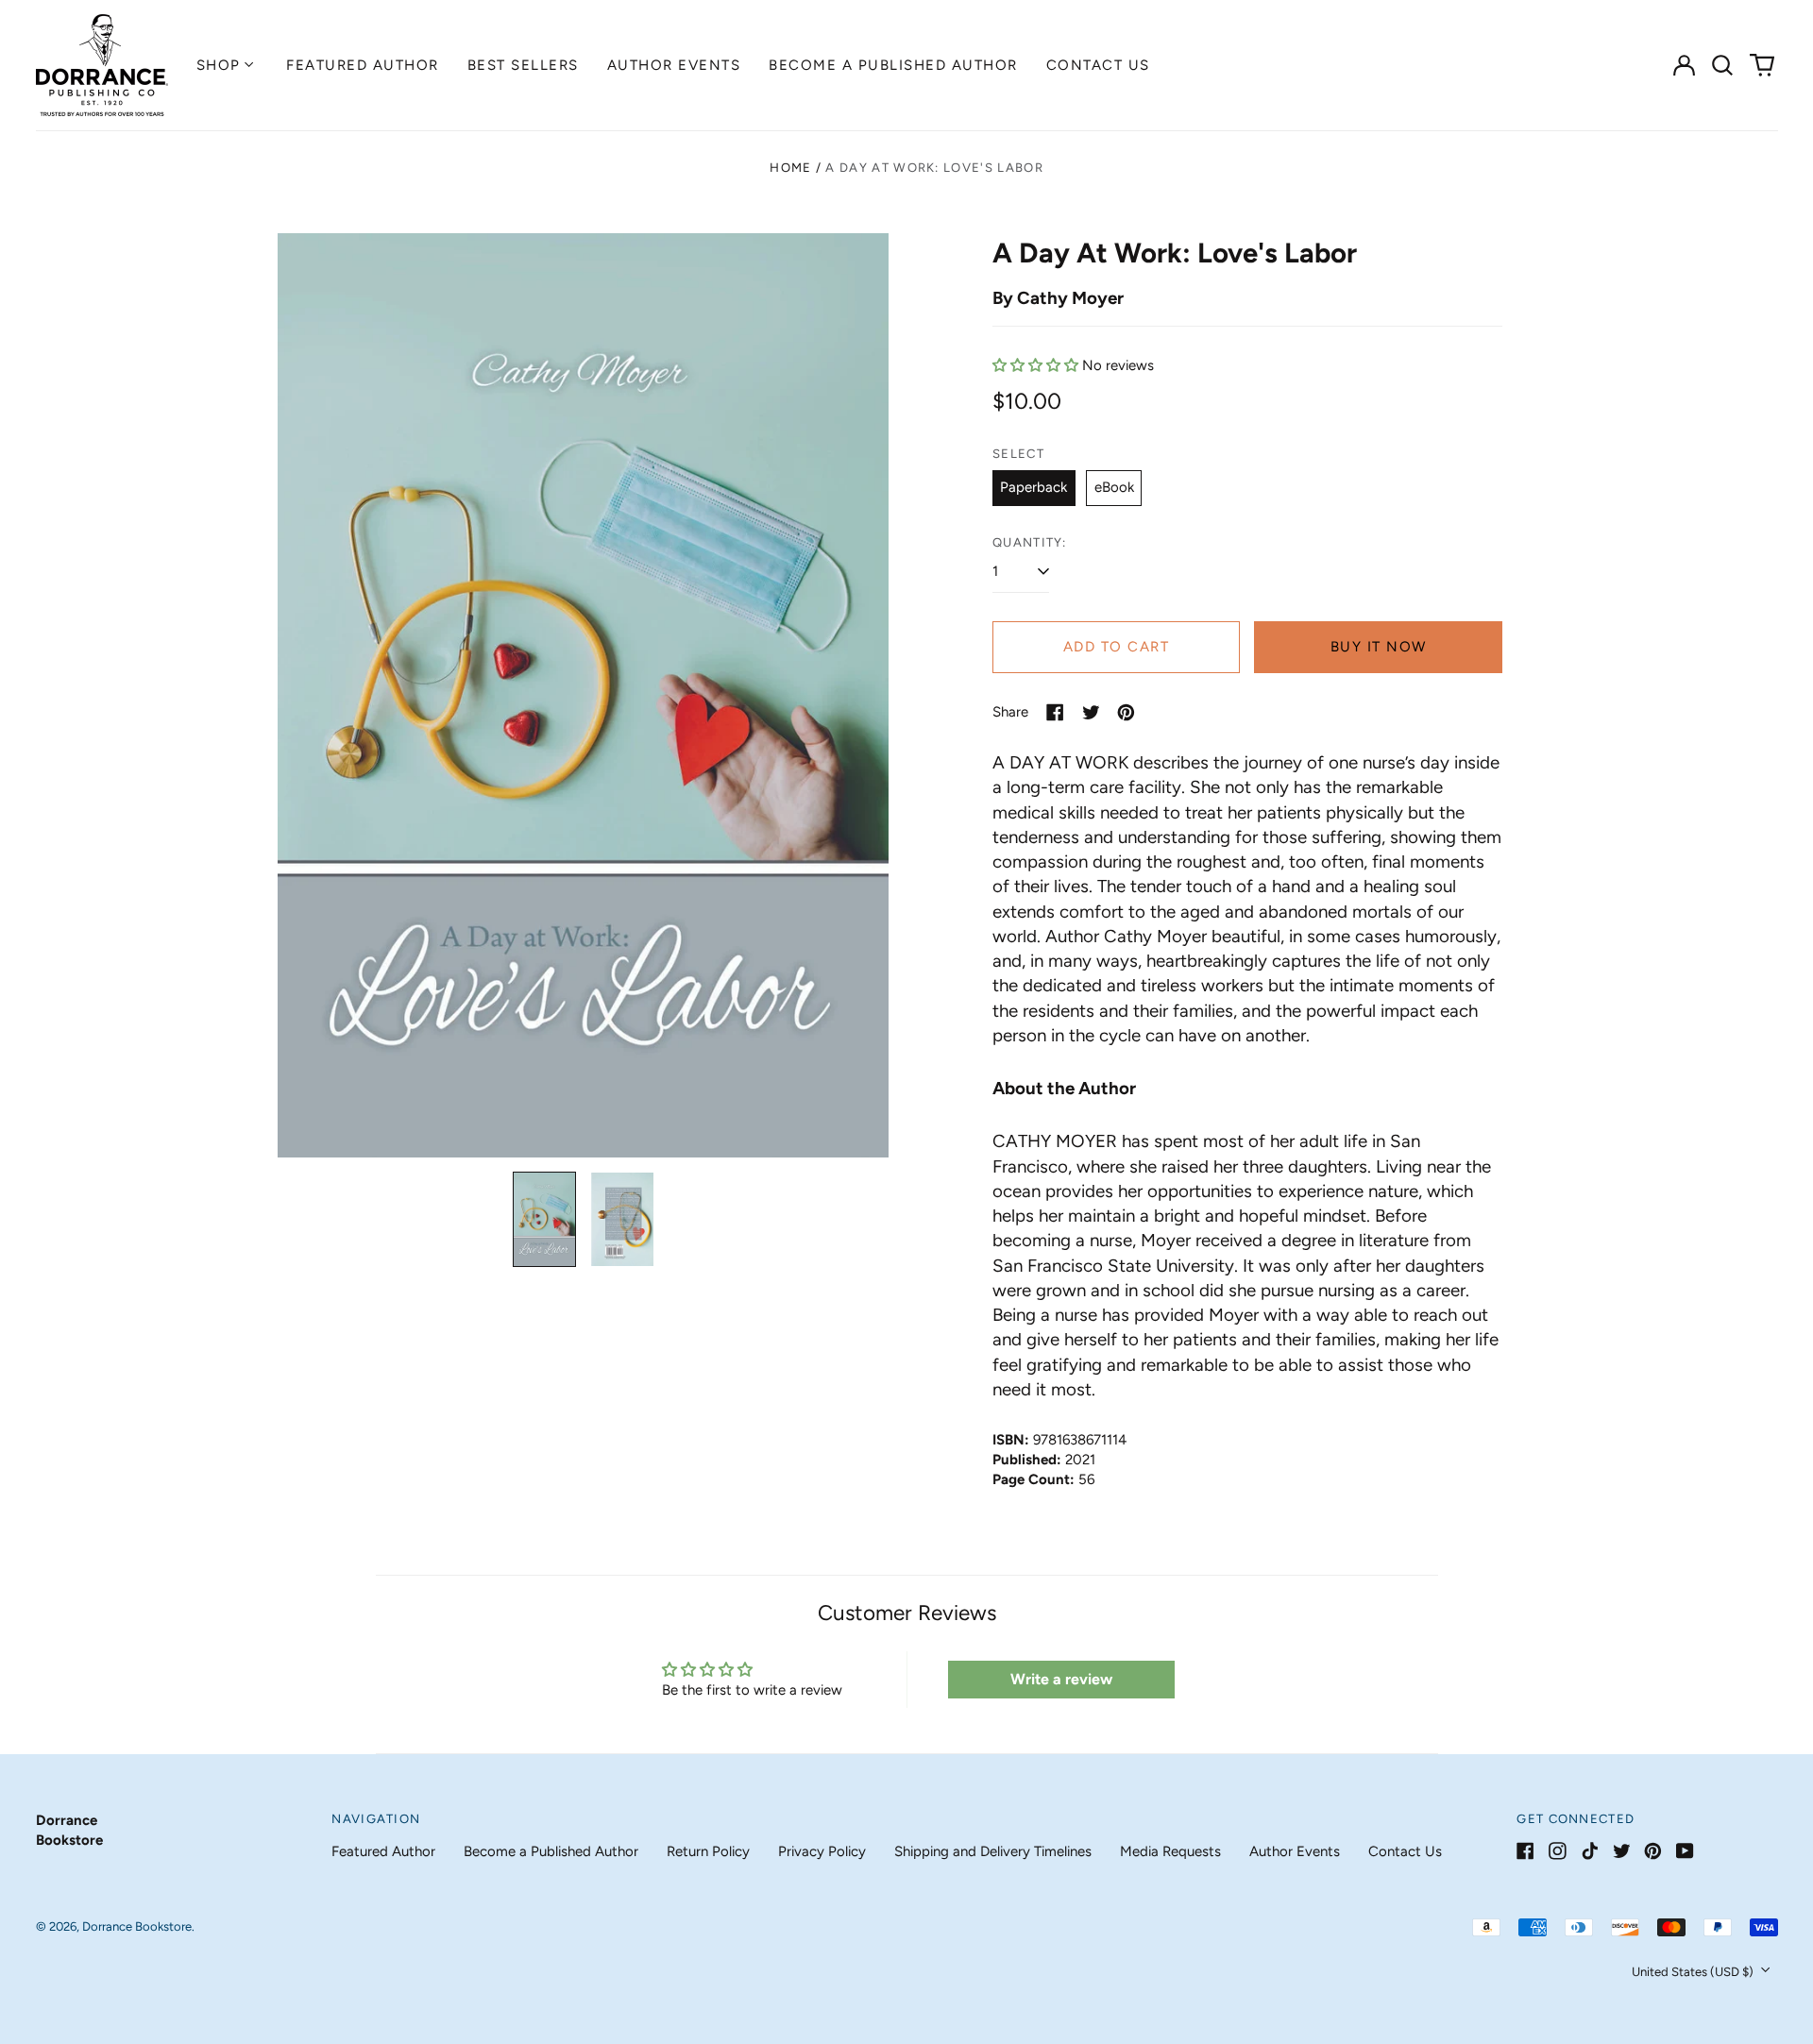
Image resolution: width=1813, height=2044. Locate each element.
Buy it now (1379, 647)
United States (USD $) (1694, 1972)
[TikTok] (1590, 1851)
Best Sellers (523, 65)
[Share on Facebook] (1055, 712)
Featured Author (363, 65)
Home (790, 168)
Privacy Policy (822, 1851)
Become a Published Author (893, 65)
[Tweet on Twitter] (1091, 712)
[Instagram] (1558, 1851)
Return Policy (708, 1851)
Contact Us (1098, 65)
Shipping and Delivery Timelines (993, 1851)
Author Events (674, 65)
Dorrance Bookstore (137, 1926)
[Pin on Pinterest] (1126, 712)
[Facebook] (1525, 1851)
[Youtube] (1685, 1851)
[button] (1723, 65)
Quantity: (1030, 542)
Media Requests (1170, 1851)
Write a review (1061, 1679)
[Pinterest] (1653, 1851)
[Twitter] (1622, 1851)
